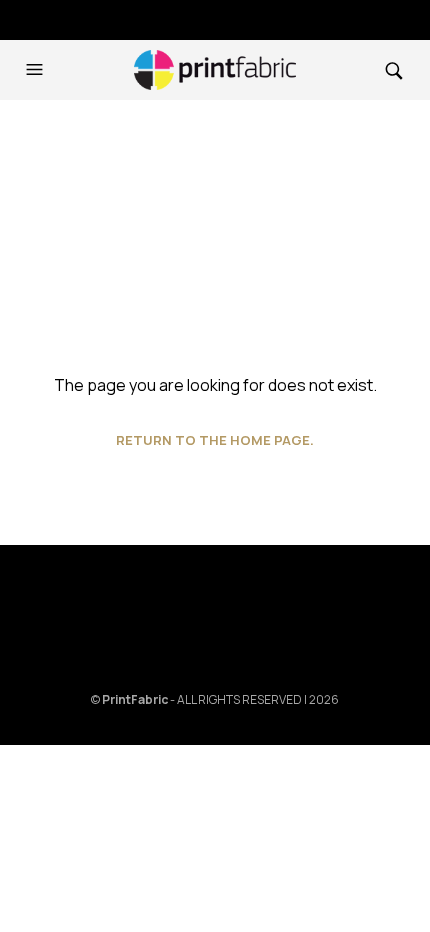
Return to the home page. (215, 440)
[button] (37, 70)
